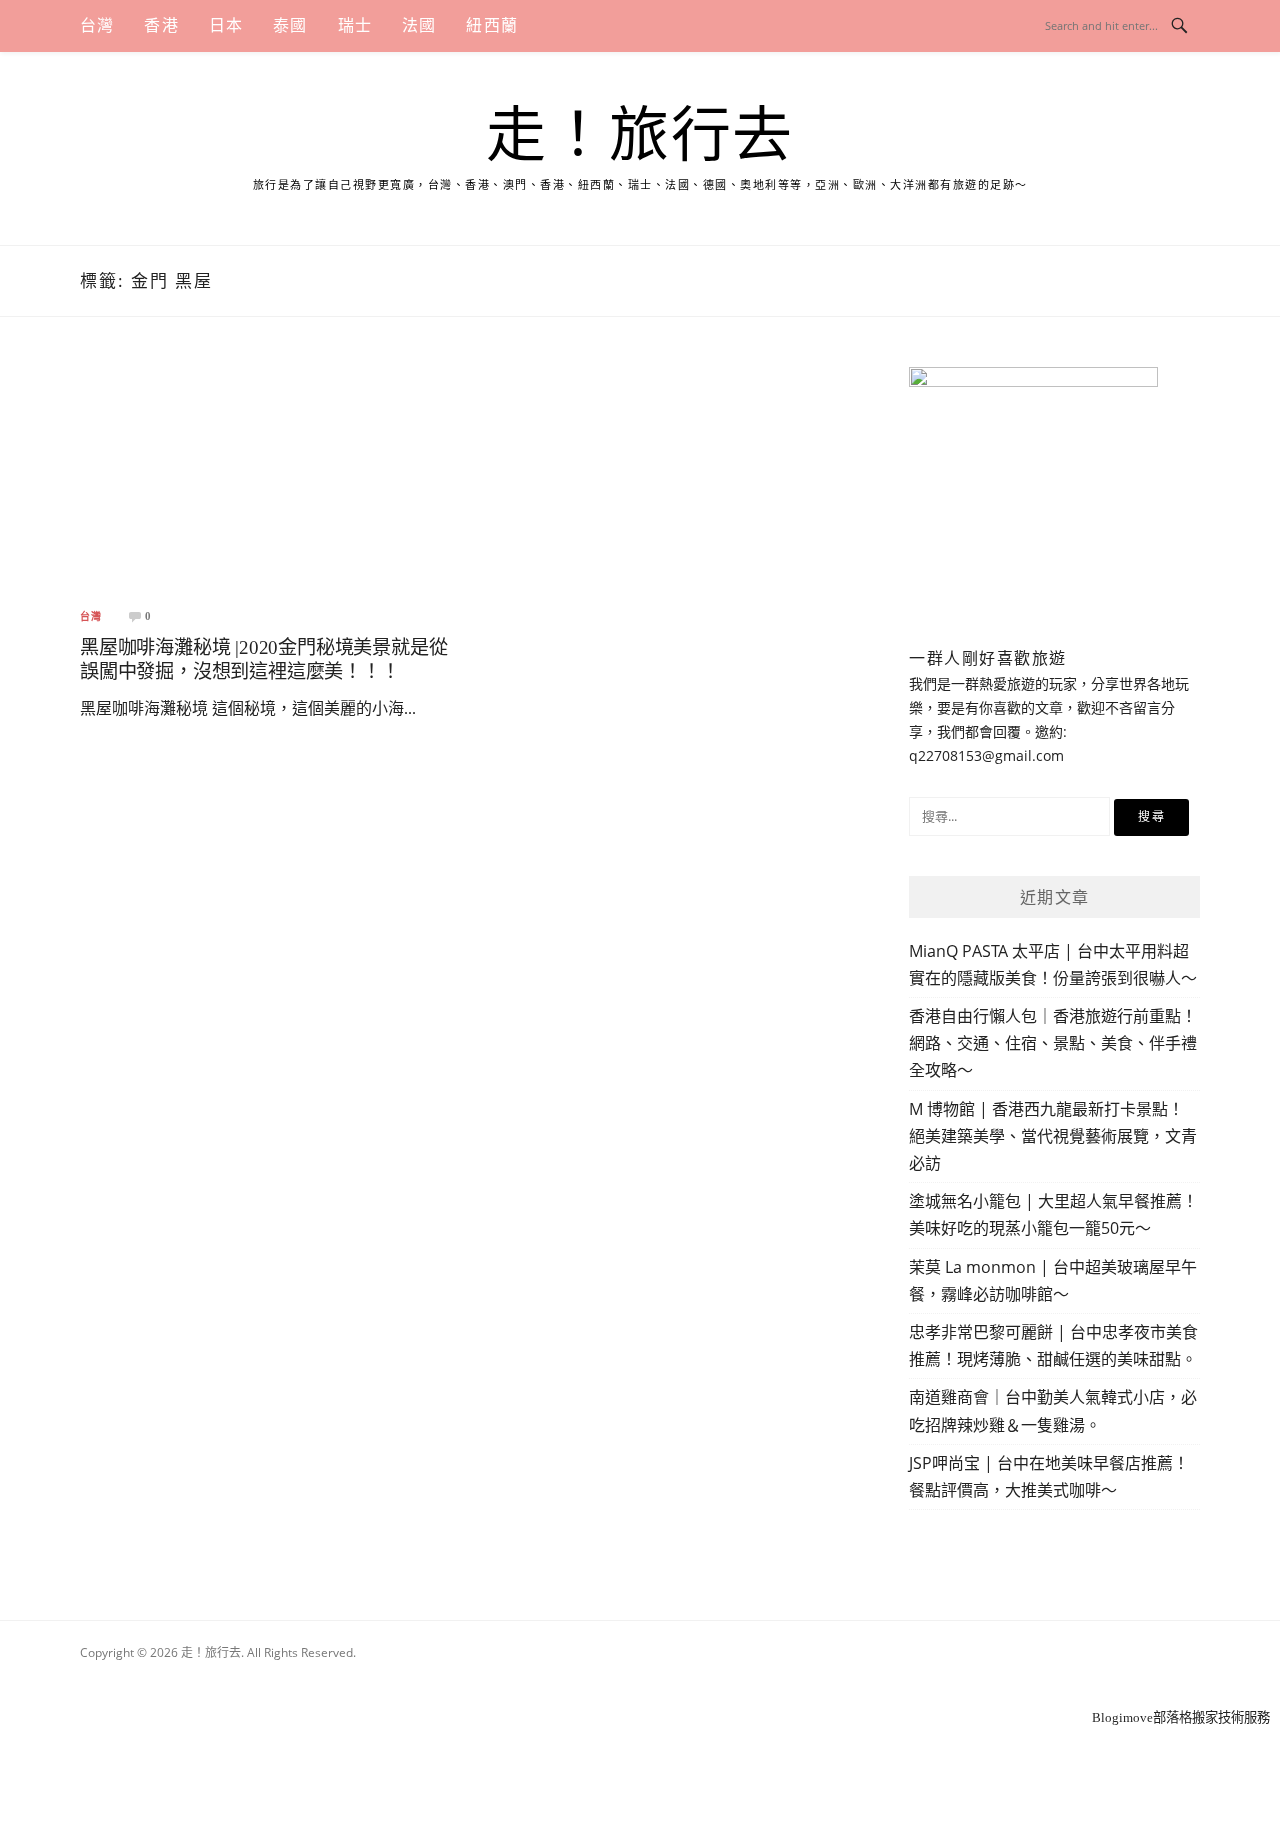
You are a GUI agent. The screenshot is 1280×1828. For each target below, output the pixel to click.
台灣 (97, 25)
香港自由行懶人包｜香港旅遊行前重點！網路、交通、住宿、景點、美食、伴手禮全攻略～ (1053, 1043)
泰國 (290, 25)
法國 (419, 25)
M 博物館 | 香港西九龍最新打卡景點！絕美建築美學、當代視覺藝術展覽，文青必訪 (1053, 1136)
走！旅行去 (640, 136)
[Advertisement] (640, 1680)
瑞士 (355, 25)
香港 (161, 25)
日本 (226, 25)
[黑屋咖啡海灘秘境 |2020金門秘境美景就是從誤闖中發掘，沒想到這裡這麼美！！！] (266, 478)
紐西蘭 (492, 25)
